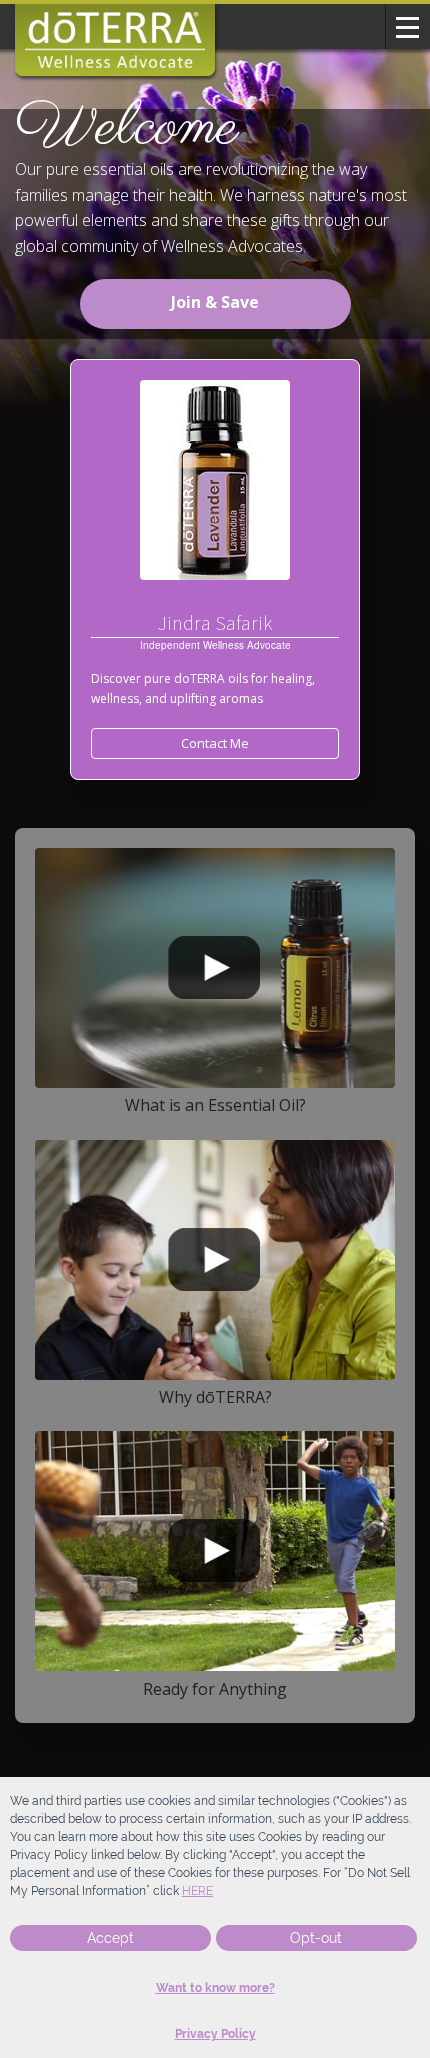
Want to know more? (215, 1988)
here (197, 1891)
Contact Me (215, 743)
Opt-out (316, 1938)
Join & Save (215, 302)
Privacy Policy (215, 2034)
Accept (110, 1938)
